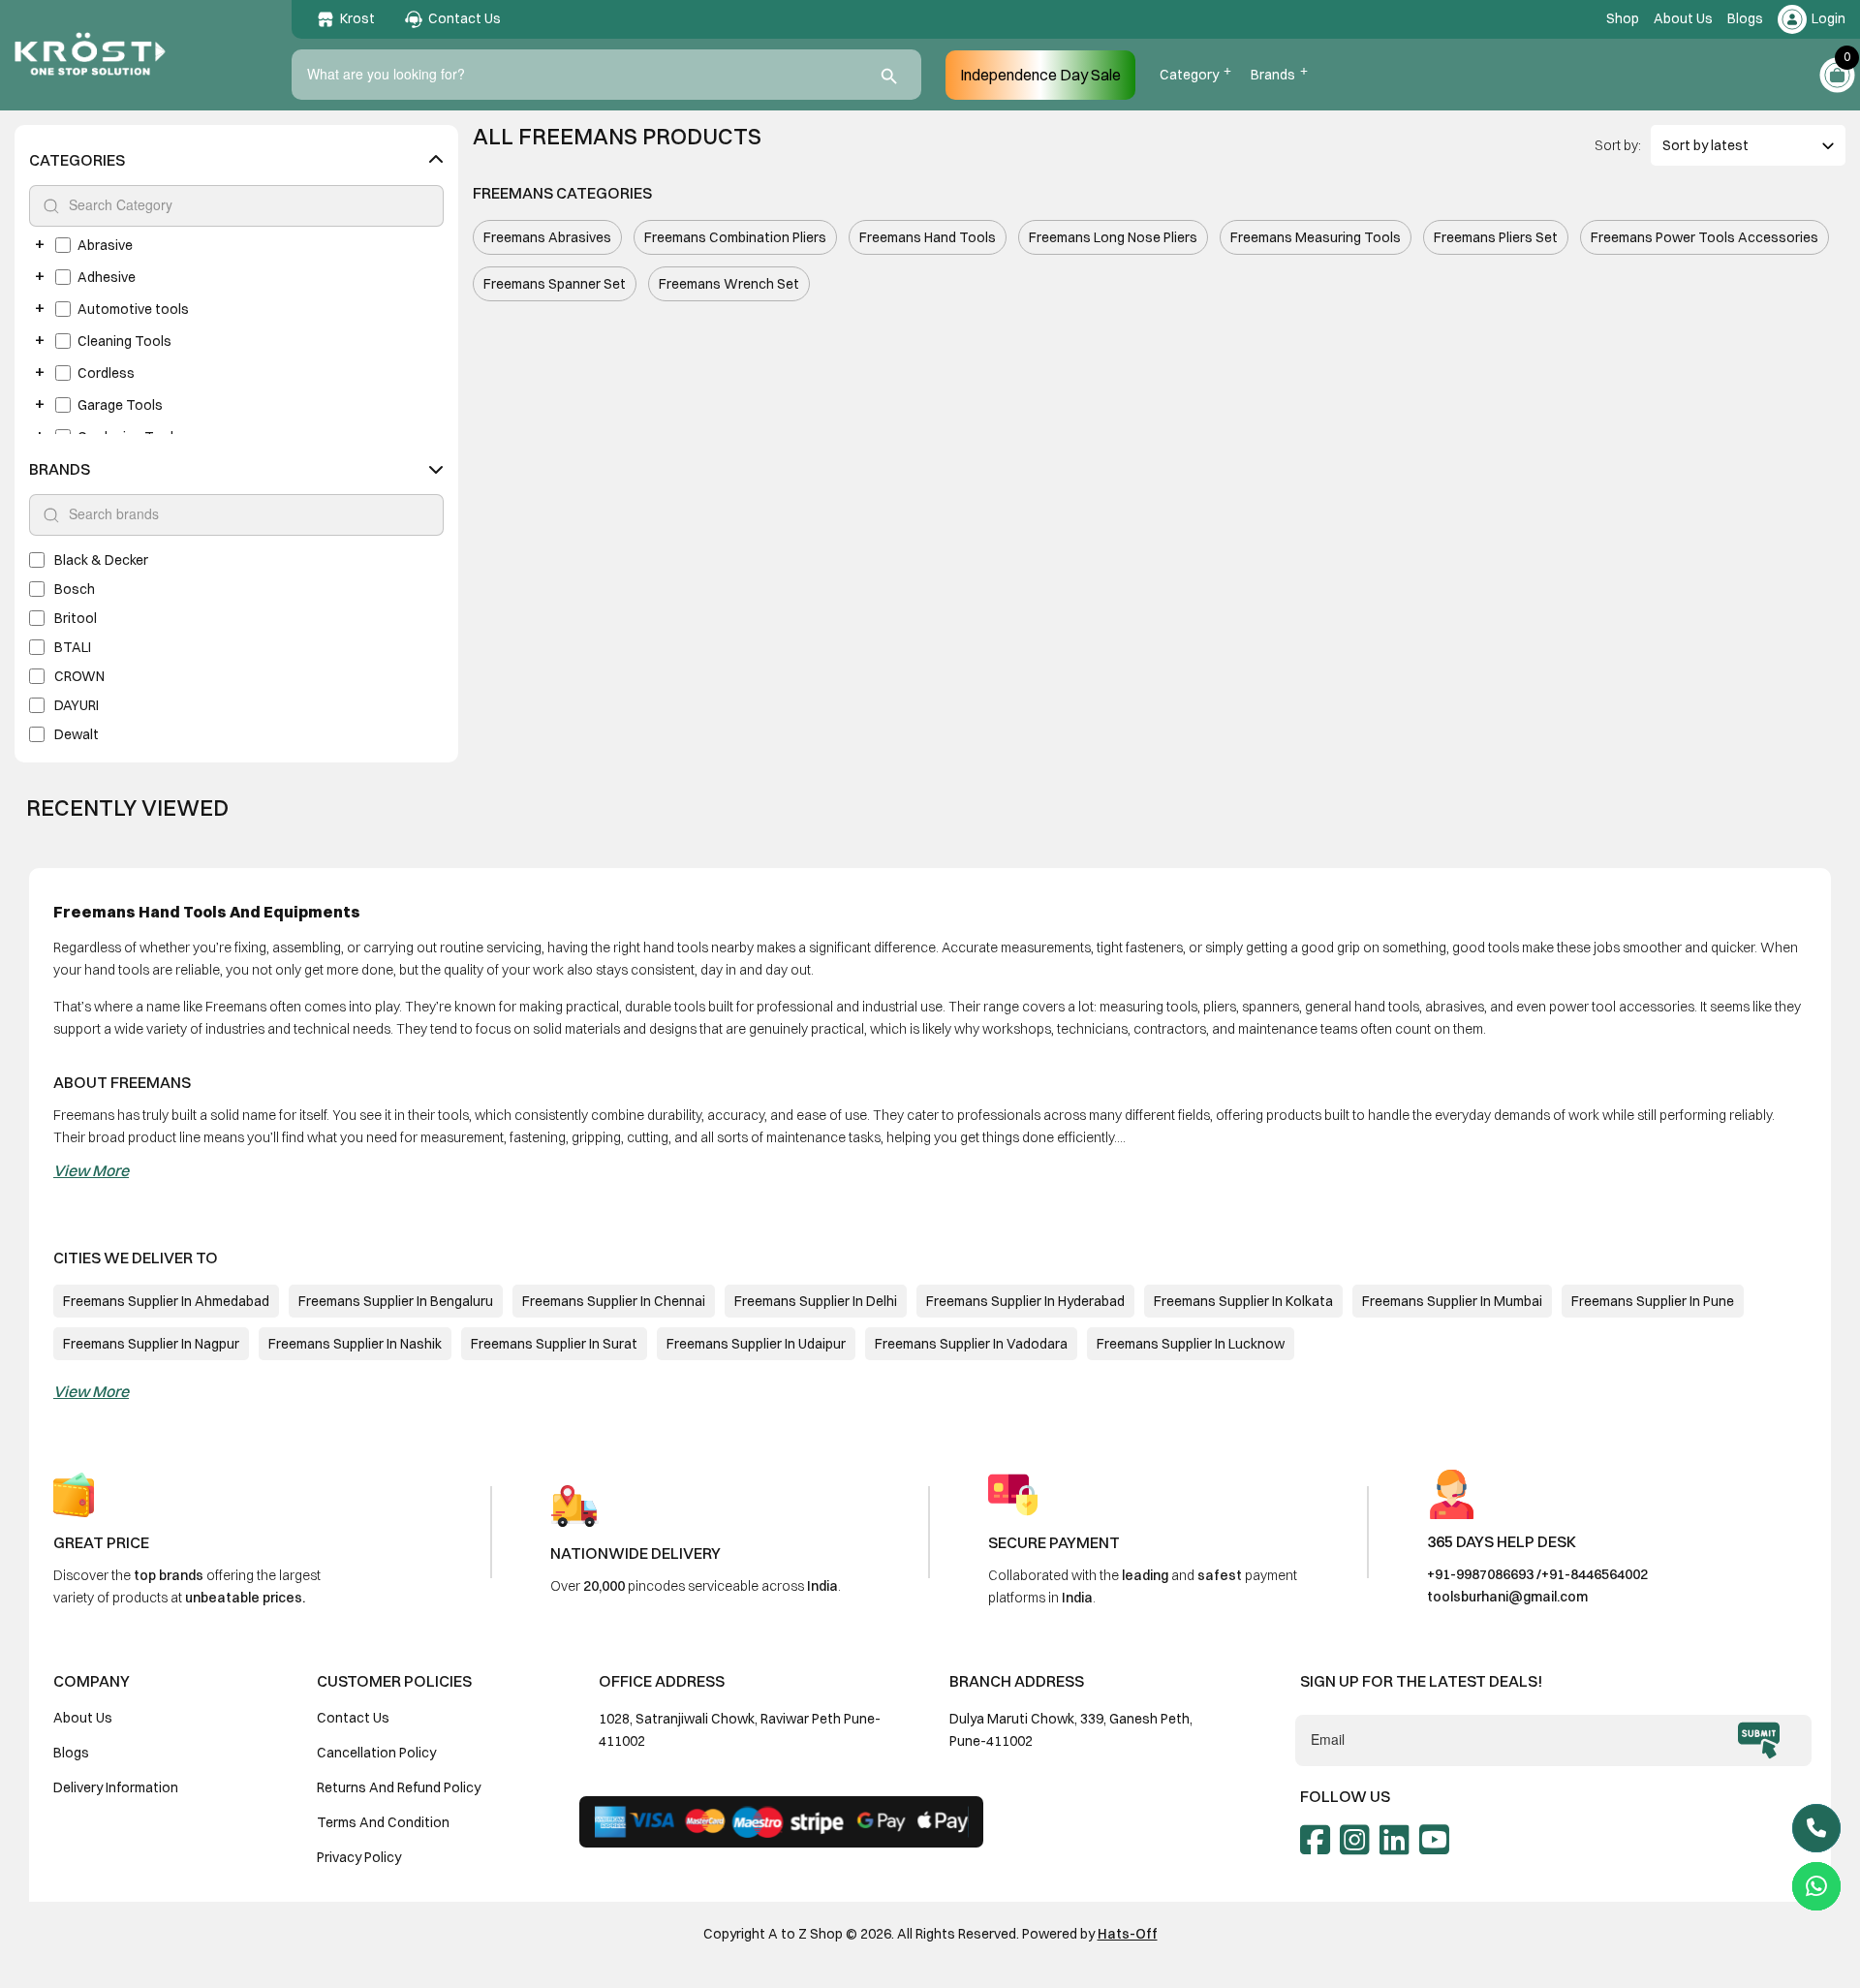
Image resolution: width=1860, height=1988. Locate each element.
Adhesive (107, 277)
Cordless (106, 373)
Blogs (1745, 18)
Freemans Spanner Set (555, 284)
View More (91, 1170)
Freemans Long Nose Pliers (1113, 237)
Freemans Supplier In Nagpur (151, 1344)
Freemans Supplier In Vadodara (971, 1344)
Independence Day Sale (1040, 75)
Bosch (75, 589)
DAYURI (77, 705)
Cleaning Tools (124, 341)
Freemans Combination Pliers (735, 237)
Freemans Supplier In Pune (1653, 1301)
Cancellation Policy (376, 1753)
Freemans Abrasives (547, 237)
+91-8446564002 (1595, 1574)
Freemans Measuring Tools (1316, 237)
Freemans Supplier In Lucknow (1191, 1344)
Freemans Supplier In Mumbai (1452, 1301)
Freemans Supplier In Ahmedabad (166, 1301)
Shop (1623, 18)
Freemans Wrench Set (729, 284)
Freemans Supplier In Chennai (614, 1301)
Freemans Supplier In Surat (554, 1344)
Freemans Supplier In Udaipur (756, 1344)
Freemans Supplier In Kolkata (1243, 1301)
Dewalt (77, 734)
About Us (1683, 18)
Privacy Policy (359, 1857)
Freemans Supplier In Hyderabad (1025, 1301)
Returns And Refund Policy (399, 1787)
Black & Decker (101, 560)
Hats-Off (1128, 1934)
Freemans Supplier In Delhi (816, 1301)
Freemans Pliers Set (1496, 237)
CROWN (79, 676)
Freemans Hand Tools (928, 237)
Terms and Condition (383, 1822)
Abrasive (105, 245)
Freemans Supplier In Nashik (355, 1344)
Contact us (353, 1718)
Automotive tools (133, 309)
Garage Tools (120, 405)
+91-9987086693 (1480, 1574)
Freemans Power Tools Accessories (1705, 237)
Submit (1759, 1741)
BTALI (73, 647)
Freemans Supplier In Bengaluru (396, 1301)
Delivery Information (116, 1787)
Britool (76, 618)
